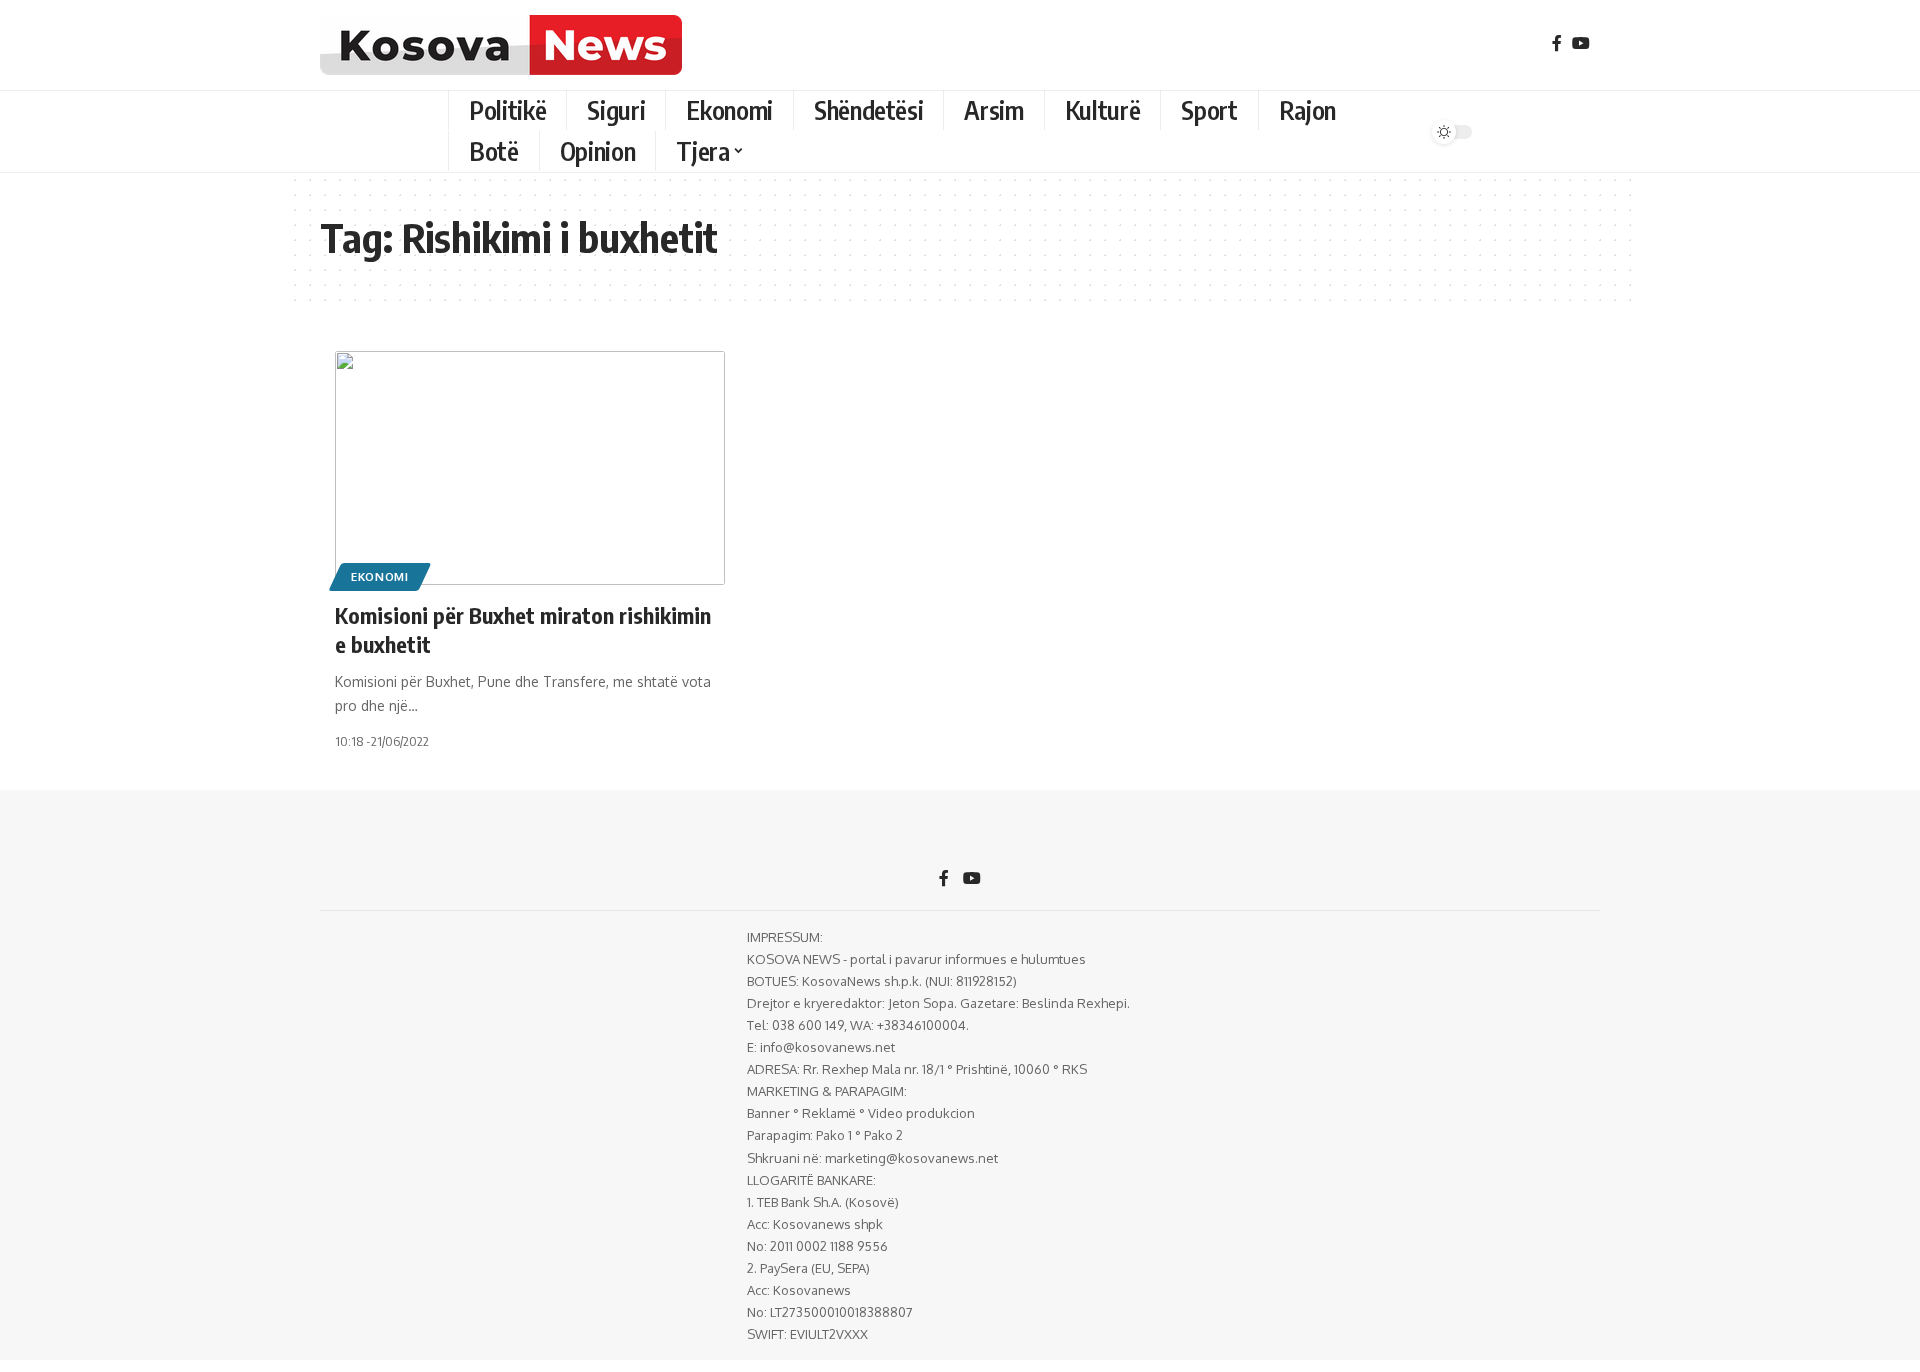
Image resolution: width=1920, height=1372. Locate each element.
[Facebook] (1557, 43)
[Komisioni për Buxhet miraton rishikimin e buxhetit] (530, 468)
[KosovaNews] (501, 45)
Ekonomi (380, 576)
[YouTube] (1581, 43)
